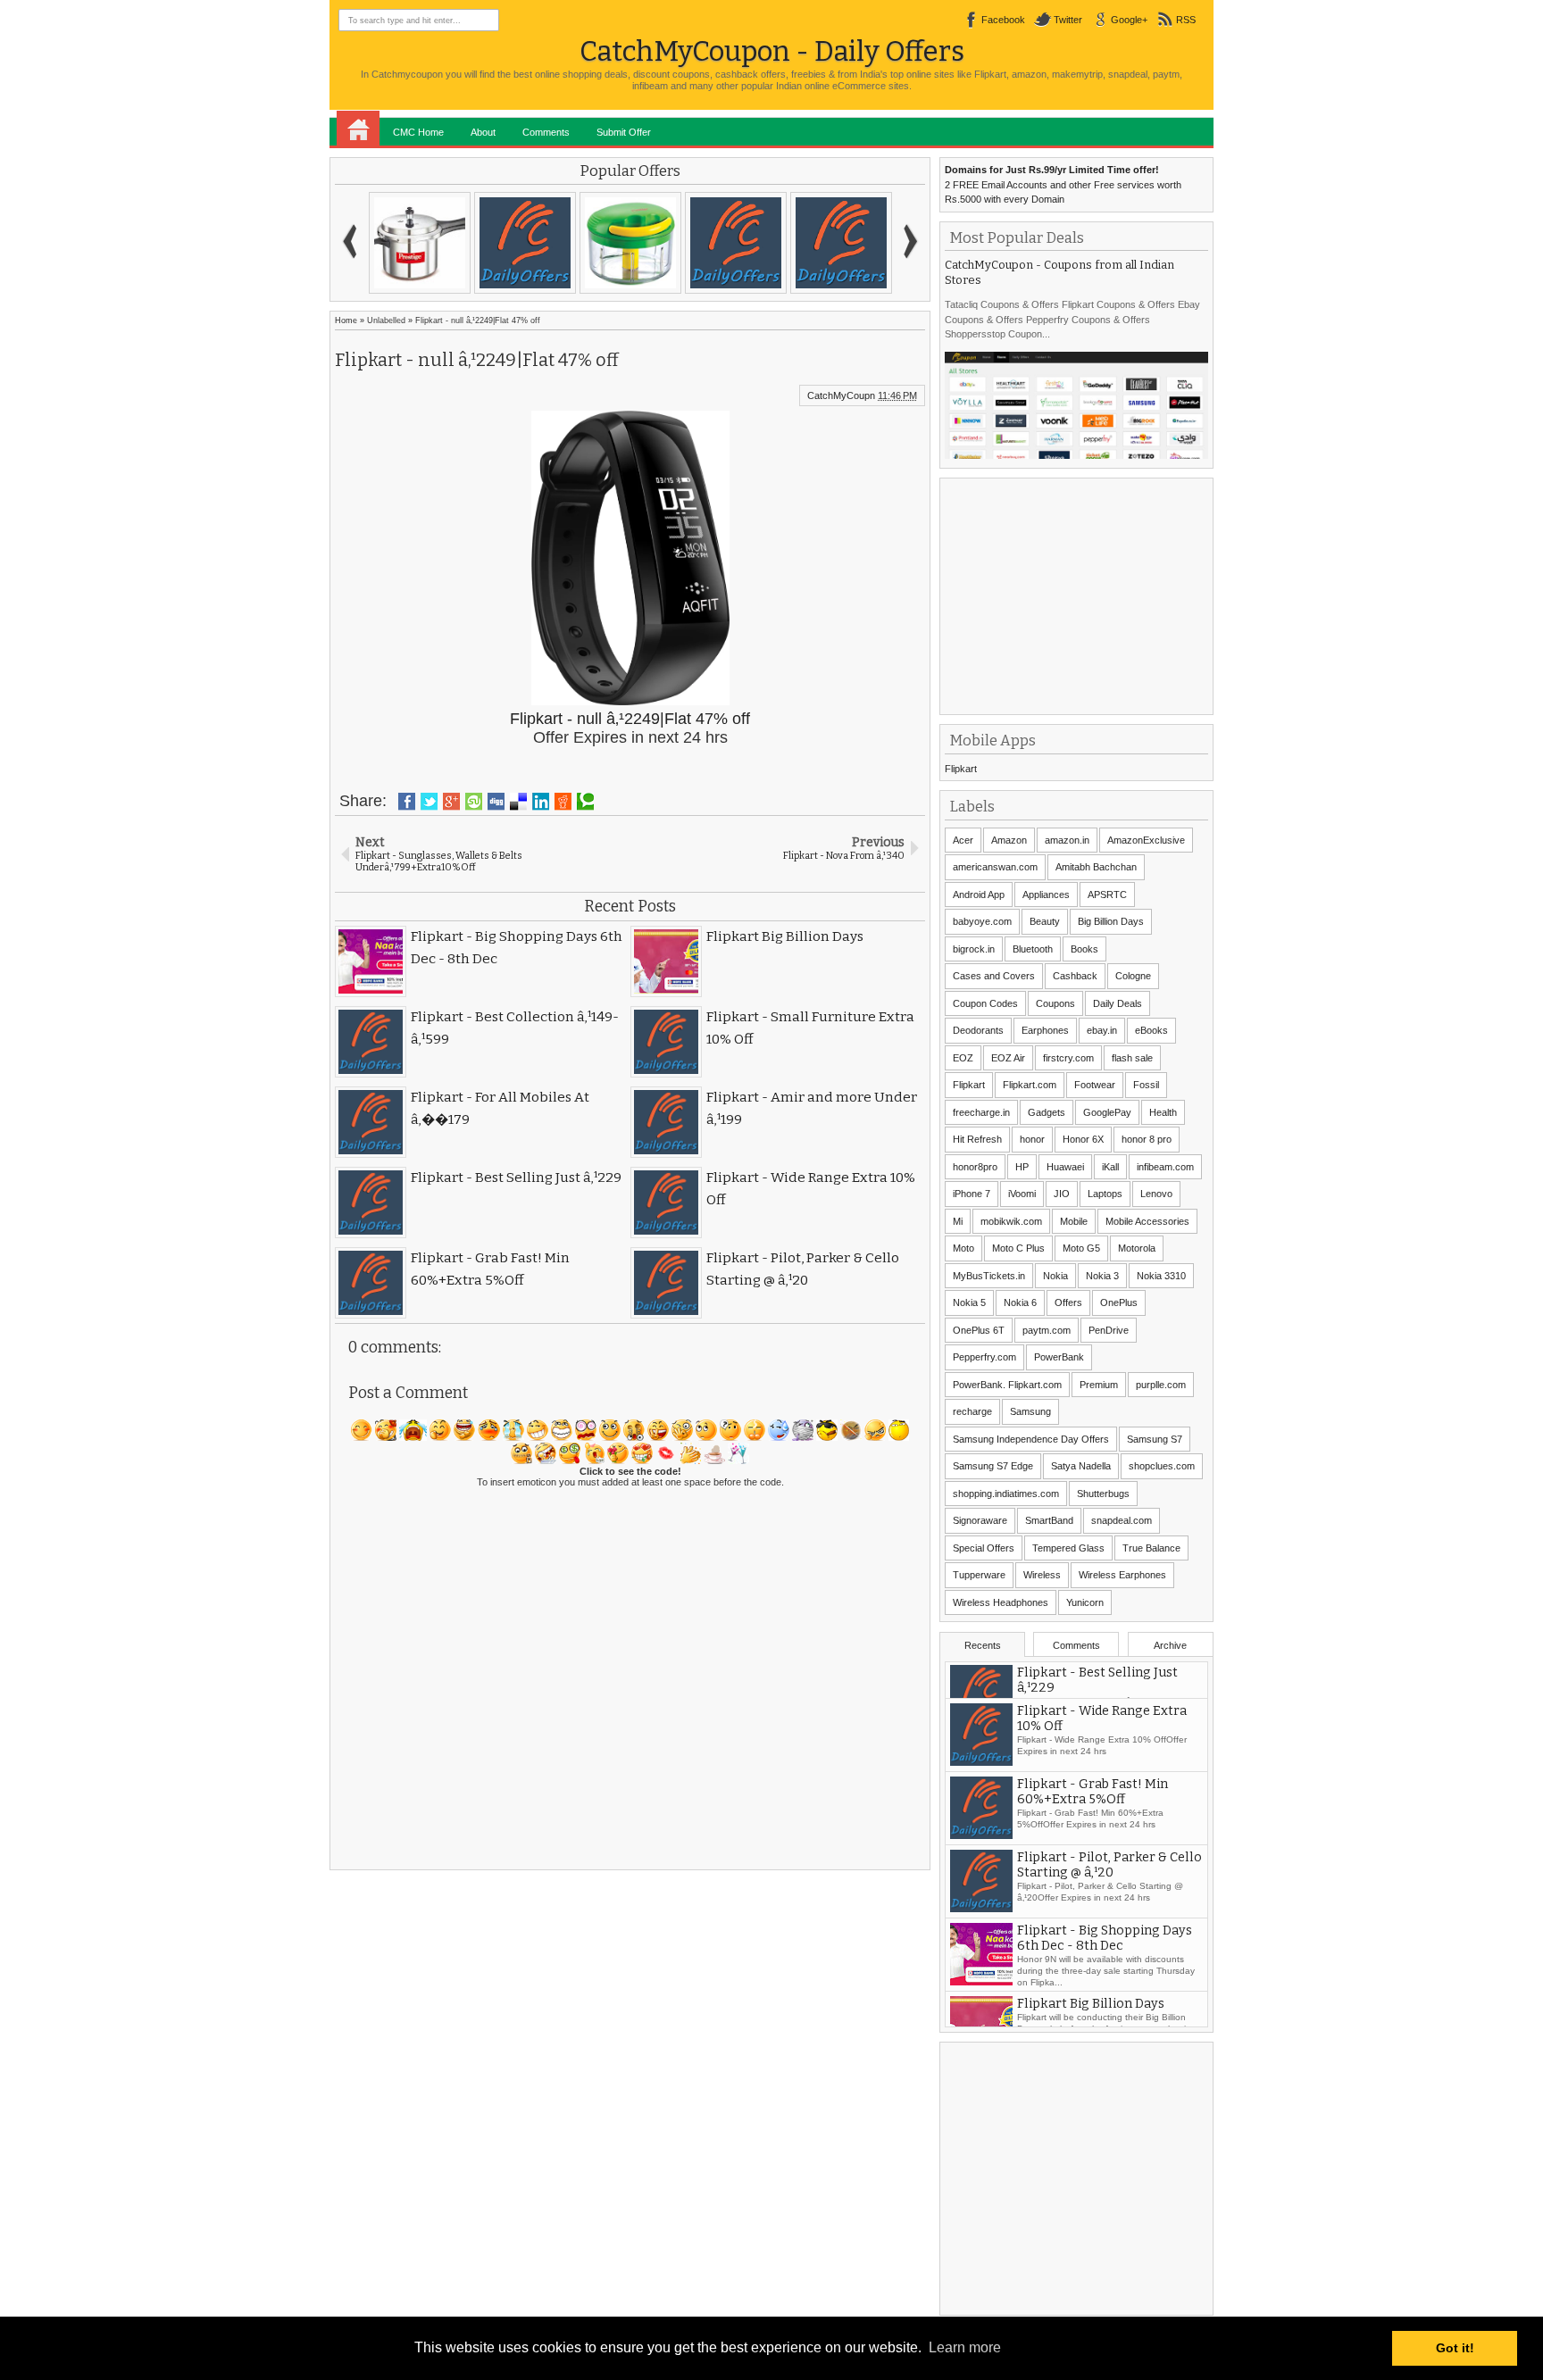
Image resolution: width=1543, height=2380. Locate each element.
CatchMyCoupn (841, 395)
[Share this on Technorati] (585, 802)
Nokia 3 (1102, 1276)
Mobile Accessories (1147, 1221)
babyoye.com (982, 921)
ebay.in (1102, 1030)
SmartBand (1049, 1520)
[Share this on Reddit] (563, 802)
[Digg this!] (496, 802)
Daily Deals (1118, 1003)
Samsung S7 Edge (993, 1466)
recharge (972, 1411)
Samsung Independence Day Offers (1031, 1439)
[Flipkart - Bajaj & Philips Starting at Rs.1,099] (841, 243)
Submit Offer (624, 132)
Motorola (1137, 1248)
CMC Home (418, 132)
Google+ (1129, 20)
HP (1022, 1167)
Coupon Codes (985, 1003)
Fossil (1146, 1085)
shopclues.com (1162, 1466)
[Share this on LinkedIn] (541, 802)
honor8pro (975, 1167)
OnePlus (1119, 1302)
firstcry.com (1068, 1058)
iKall (1110, 1167)
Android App (979, 895)
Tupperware (979, 1575)
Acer (963, 840)
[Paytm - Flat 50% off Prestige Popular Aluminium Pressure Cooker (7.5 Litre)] (420, 243)
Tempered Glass (1068, 1548)
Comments (546, 132)
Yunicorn (1085, 1602)
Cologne (1133, 976)
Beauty (1045, 921)
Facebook (1003, 20)
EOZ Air (1008, 1058)
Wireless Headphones (1001, 1602)
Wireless (1042, 1575)
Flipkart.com (1030, 1085)
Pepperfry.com (984, 1357)
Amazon (1009, 840)
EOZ (963, 1058)
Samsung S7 (1155, 1439)
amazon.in (1067, 840)
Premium (1099, 1385)
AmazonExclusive (1146, 840)
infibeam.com (1165, 1167)
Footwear (1095, 1085)
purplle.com (1161, 1385)
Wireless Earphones (1122, 1575)
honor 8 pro (1147, 1139)
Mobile (1074, 1221)
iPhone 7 (972, 1194)
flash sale (1132, 1058)
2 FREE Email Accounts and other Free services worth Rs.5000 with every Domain (1063, 184)
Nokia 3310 (1161, 1276)
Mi (958, 1221)
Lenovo (1156, 1194)
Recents (983, 1645)
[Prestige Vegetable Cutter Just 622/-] (630, 243)
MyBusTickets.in (989, 1276)
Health (1163, 1112)
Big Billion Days (1111, 921)
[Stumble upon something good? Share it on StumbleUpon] (474, 802)
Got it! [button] (1455, 2348)
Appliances (1046, 895)
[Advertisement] (1079, 595)
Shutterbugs (1103, 1494)
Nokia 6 (1020, 1302)
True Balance (1151, 1548)
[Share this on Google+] (451, 802)
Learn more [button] (965, 2347)
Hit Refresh (977, 1139)
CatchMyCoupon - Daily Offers (772, 51)
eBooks (1151, 1030)
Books (1084, 949)
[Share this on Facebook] (407, 802)
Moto (963, 1248)
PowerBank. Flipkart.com (1007, 1385)
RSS (1186, 20)
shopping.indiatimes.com (1006, 1494)
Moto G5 (1081, 1248)
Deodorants (978, 1030)
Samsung (1030, 1411)
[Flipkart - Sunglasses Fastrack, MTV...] (736, 243)
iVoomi (1022, 1194)
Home (358, 129)
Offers (1068, 1302)
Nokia (1055, 1276)
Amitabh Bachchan (1096, 867)
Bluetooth (1033, 949)
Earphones (1045, 1030)
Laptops (1105, 1194)
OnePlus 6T (979, 1330)
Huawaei (1065, 1167)
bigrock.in (974, 949)
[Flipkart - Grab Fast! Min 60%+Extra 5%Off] (525, 243)
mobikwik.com (1011, 1221)
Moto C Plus (1018, 1248)
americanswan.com (995, 867)
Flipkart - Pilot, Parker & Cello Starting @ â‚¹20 (1109, 1902)
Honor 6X (1083, 1139)
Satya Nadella (1081, 1466)
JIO (1062, 1194)
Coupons (1055, 1003)
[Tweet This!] (429, 802)
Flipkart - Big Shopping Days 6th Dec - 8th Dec (1105, 1975)
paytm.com (1047, 1330)
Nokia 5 (969, 1302)
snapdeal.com (1122, 1520)
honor (1032, 1139)
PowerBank (1059, 1357)
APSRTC (1107, 895)
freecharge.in (981, 1112)
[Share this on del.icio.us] (518, 802)
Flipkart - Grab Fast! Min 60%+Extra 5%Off (1093, 1828)
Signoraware (980, 1520)
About (483, 132)
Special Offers (984, 1548)
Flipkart (961, 769)
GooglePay (1107, 1112)
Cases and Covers (994, 976)
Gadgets (1047, 1112)
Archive (1170, 1645)
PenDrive (1109, 1330)
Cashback (1075, 976)
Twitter (1068, 20)
